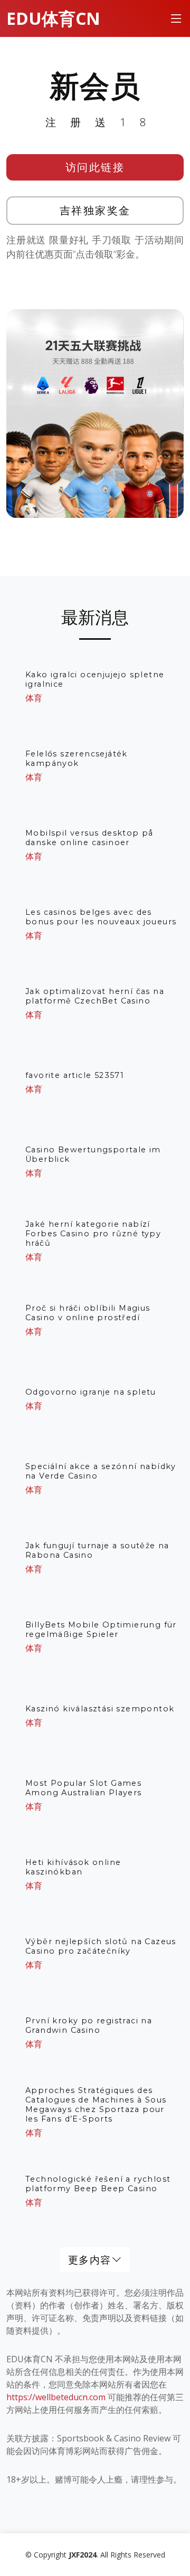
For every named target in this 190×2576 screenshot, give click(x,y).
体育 (34, 698)
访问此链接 (95, 167)
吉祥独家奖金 (95, 210)
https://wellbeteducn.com (56, 2397)
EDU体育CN (53, 18)
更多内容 (90, 2260)
